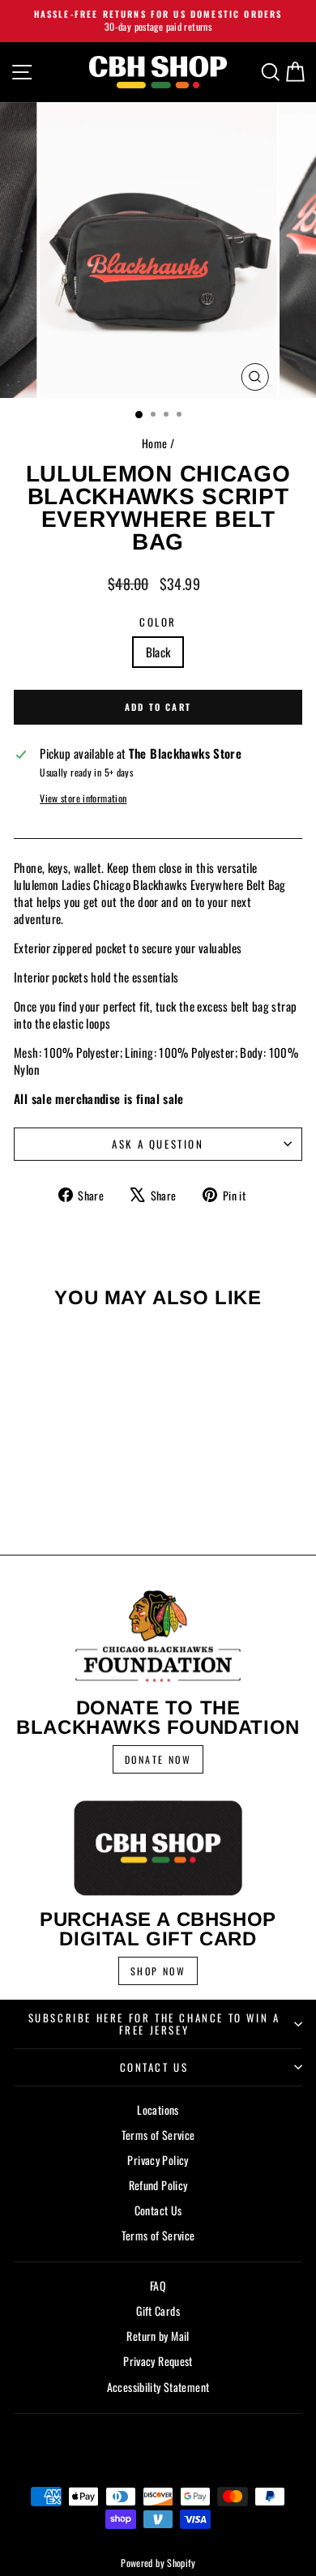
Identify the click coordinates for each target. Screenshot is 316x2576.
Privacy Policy (158, 2160)
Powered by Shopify (158, 2563)
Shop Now (158, 1971)
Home (155, 443)
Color (158, 622)
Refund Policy (158, 2185)
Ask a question (158, 1144)
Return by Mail (158, 2336)
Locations (158, 2110)
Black (158, 652)
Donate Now (158, 1759)
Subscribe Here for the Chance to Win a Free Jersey (154, 2024)
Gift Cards (158, 2311)
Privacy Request (158, 2361)
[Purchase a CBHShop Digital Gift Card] (158, 1848)
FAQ (158, 2285)
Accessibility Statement (158, 2387)
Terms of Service (158, 2135)
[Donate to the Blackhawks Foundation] (158, 1636)
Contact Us (154, 2067)
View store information (83, 798)
